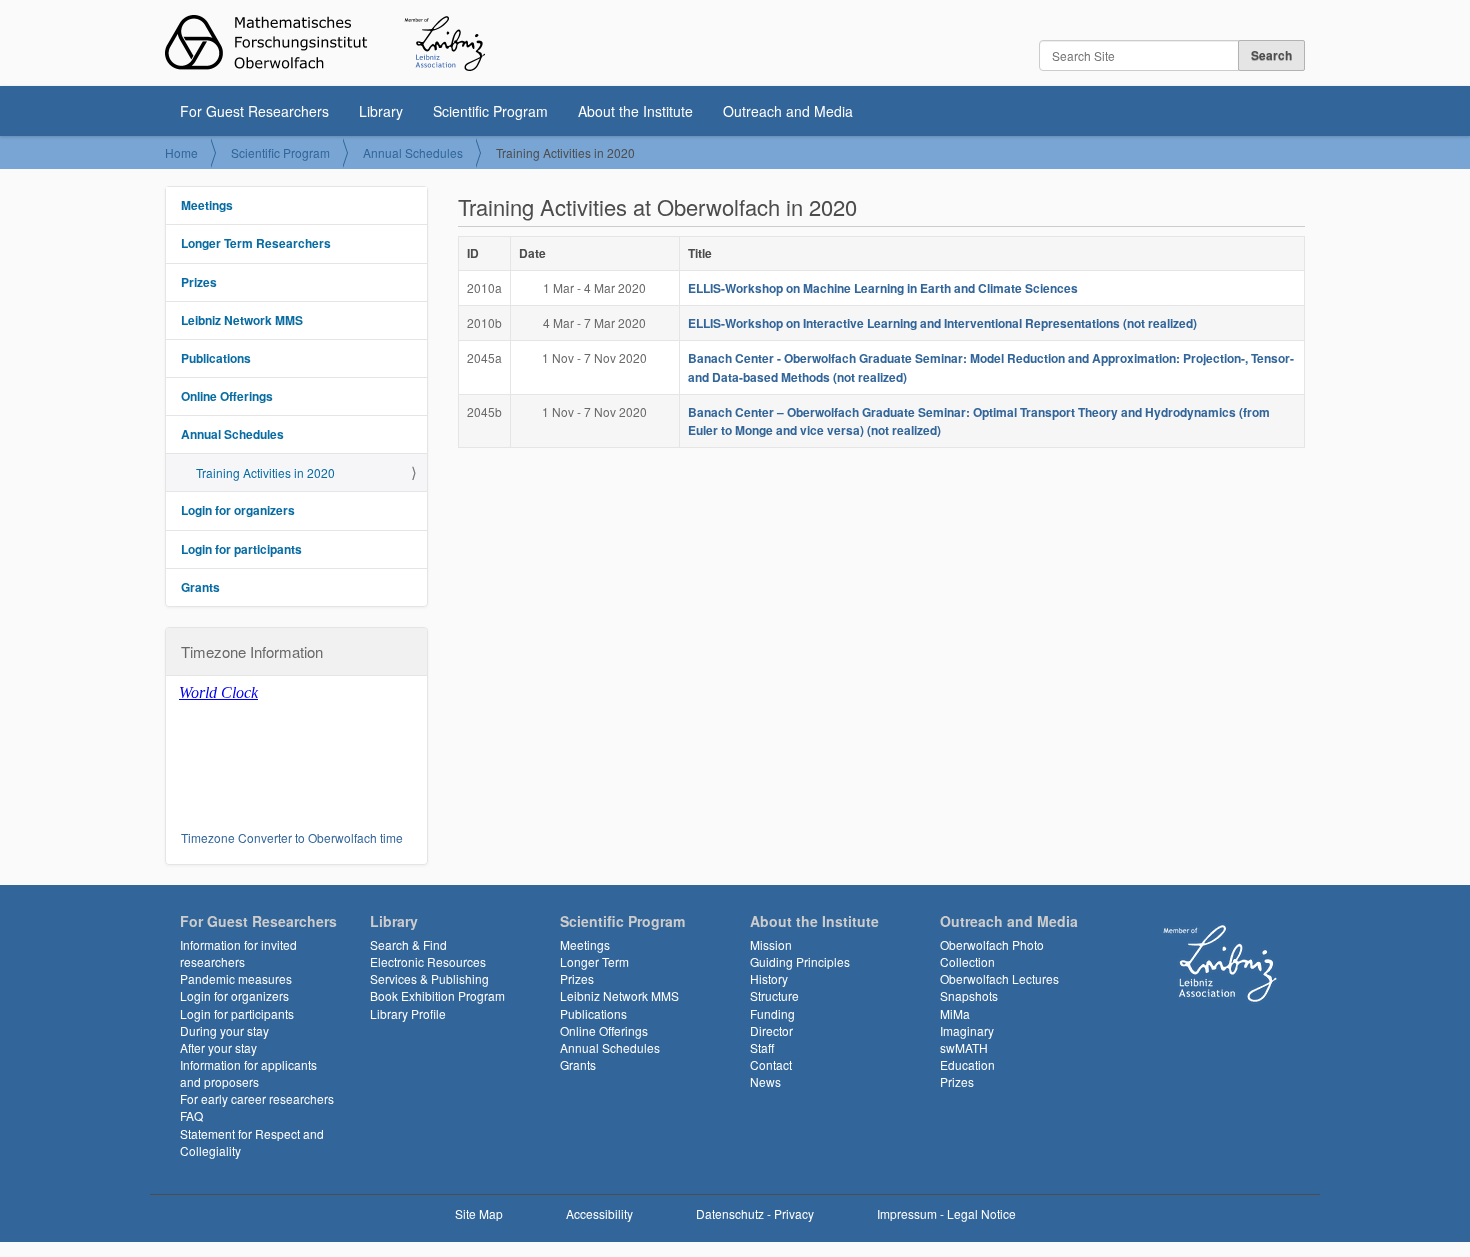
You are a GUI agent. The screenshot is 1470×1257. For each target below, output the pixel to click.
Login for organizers (238, 510)
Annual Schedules (413, 152)
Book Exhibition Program (437, 995)
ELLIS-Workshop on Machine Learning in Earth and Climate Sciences (883, 288)
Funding (772, 1013)
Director (771, 1030)
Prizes (199, 282)
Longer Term (594, 961)
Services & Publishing (429, 978)
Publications (216, 358)
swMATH (964, 1047)
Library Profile (408, 1013)
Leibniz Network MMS (242, 320)
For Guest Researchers (254, 111)
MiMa (955, 1013)
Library (381, 111)
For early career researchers (257, 1098)
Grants (200, 587)
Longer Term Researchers (256, 243)
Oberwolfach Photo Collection (992, 953)
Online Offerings (227, 396)
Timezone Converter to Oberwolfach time (292, 837)
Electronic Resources (428, 961)
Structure (774, 995)
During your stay (224, 1030)
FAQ (191, 1115)
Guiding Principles (800, 961)
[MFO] (325, 43)
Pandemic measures (236, 978)
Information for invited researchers (238, 953)
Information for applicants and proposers (248, 1073)
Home (181, 152)
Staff (762, 1047)
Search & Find (408, 944)
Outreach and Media (788, 111)
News (765, 1081)
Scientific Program (490, 111)
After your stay (218, 1047)
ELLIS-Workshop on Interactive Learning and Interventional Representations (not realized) (942, 323)
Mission (771, 944)
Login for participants (241, 549)
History (769, 978)
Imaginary (967, 1030)
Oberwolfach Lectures (999, 978)
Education (967, 1064)
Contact (771, 1064)
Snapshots (969, 995)
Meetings (207, 205)
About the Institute (635, 111)
